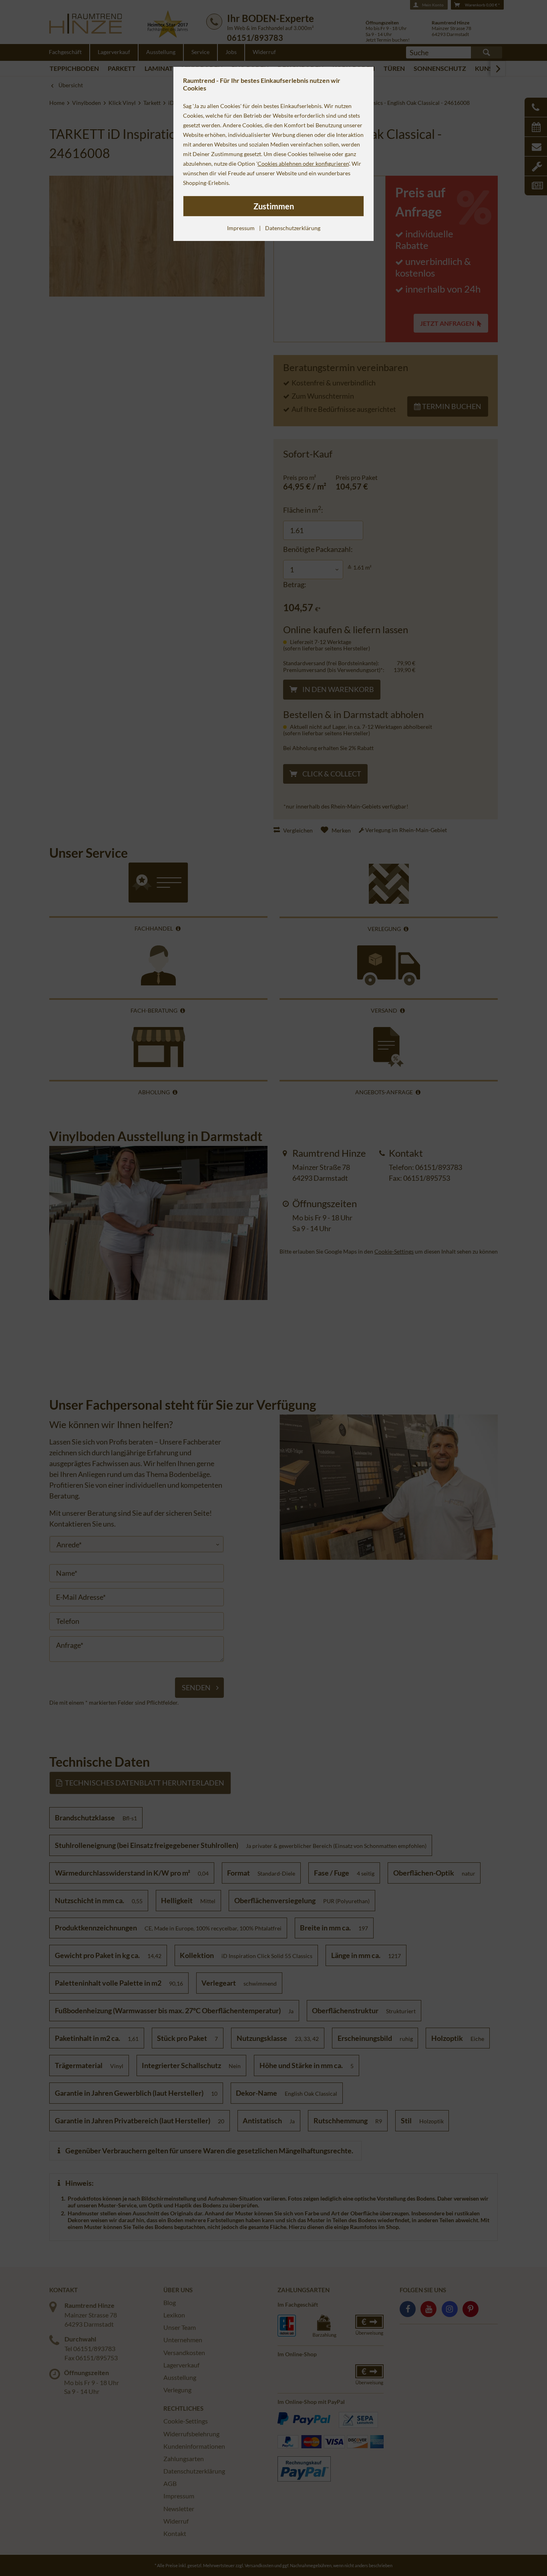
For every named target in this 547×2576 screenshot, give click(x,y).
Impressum (241, 228)
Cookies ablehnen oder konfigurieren (303, 164)
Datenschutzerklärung (293, 228)
